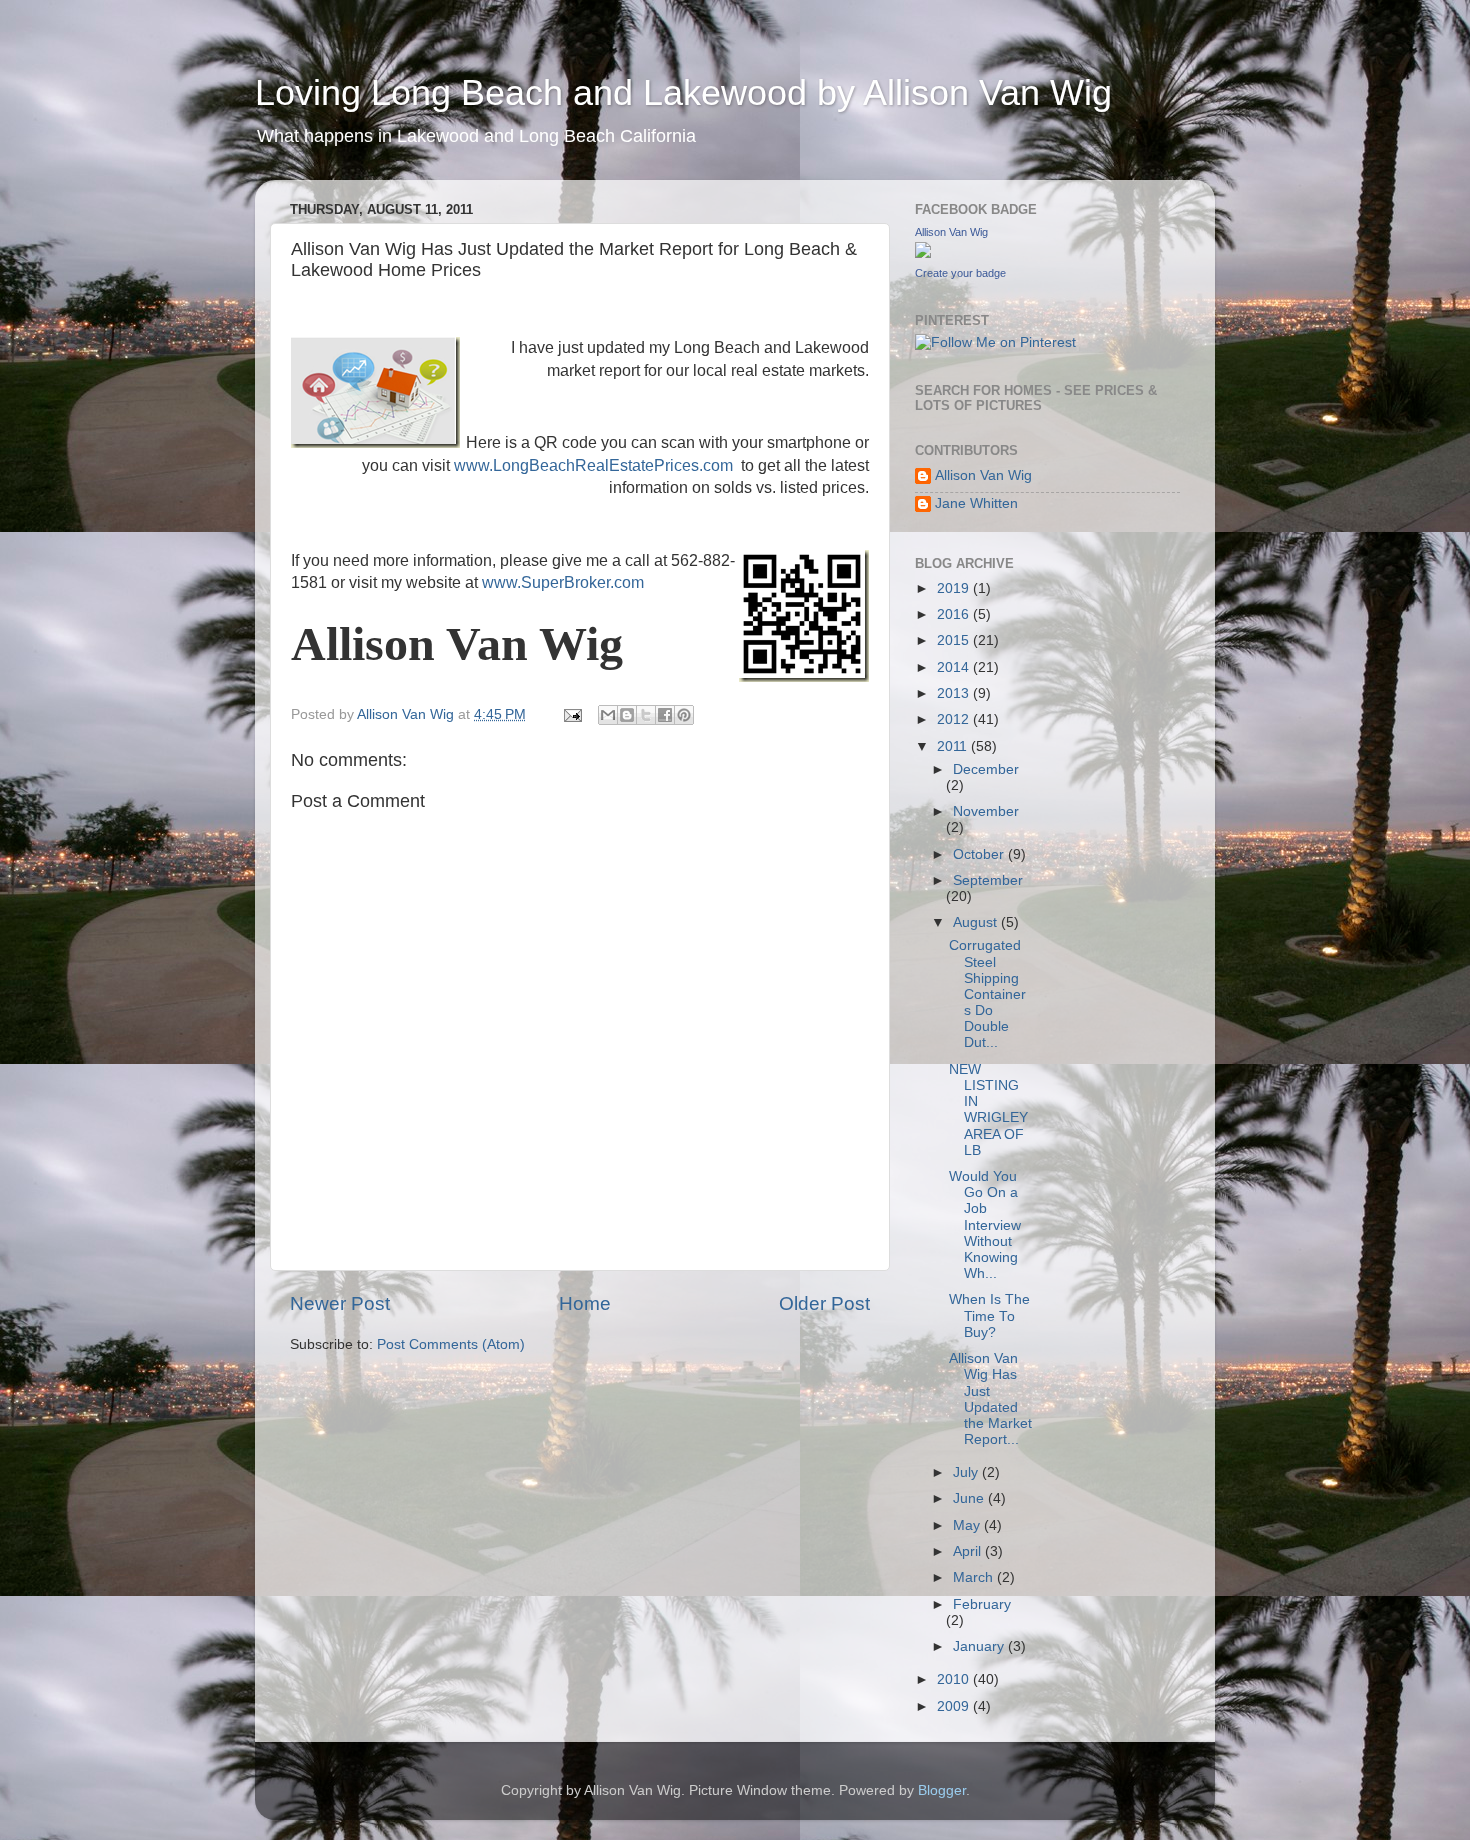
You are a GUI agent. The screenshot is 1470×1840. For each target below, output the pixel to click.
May (968, 1525)
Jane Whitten (976, 503)
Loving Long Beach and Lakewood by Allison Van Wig (683, 92)
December (986, 769)
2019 (955, 588)
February (982, 1604)
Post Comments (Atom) (451, 1344)
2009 (955, 1706)
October (980, 854)
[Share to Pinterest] (684, 715)
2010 (955, 1679)
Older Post (824, 1303)
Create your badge (960, 273)
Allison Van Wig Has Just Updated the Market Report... (990, 1399)
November (986, 811)
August (977, 922)
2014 (955, 667)
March (975, 1577)
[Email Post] (571, 714)
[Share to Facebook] (665, 715)
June (970, 1498)
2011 (954, 746)
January (980, 1646)
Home (585, 1303)
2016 (955, 614)
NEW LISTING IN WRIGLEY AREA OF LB (988, 1110)
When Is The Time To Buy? (989, 1315)
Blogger (942, 1790)
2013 (955, 693)
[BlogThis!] (627, 715)
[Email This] (608, 715)
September (988, 880)
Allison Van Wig (951, 232)
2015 (955, 640)
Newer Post (340, 1303)
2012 (955, 719)
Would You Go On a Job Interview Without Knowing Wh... (985, 1225)
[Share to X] (646, 715)
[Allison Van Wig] (923, 253)
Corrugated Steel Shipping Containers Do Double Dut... (987, 994)
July (967, 1472)
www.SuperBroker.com (563, 582)
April (969, 1551)
